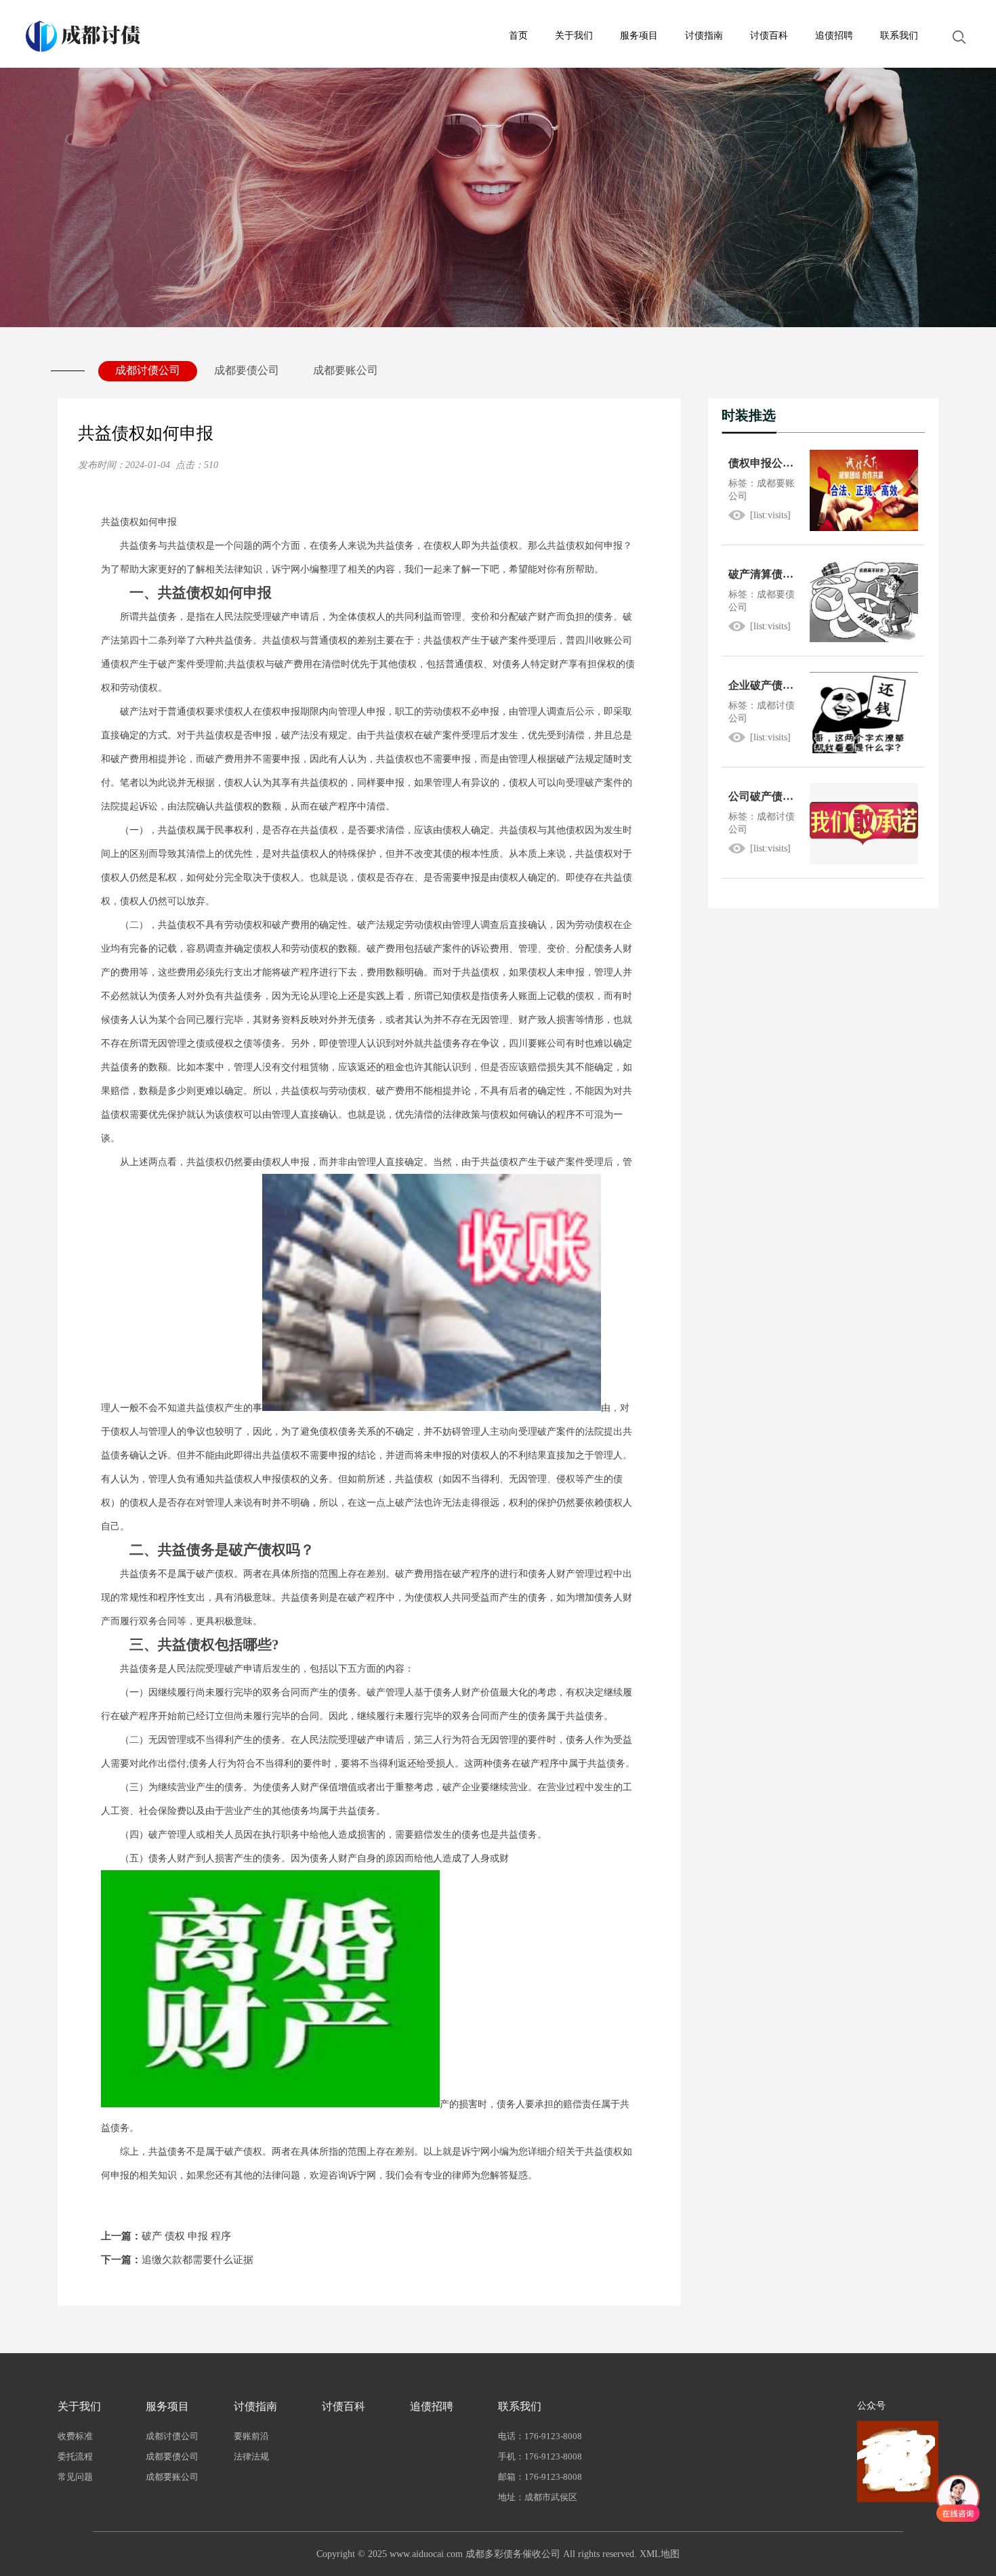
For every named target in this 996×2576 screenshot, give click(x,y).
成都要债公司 (247, 370)
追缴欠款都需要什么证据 (177, 2260)
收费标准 (75, 2436)
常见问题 (75, 2477)
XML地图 (660, 2554)
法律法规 (251, 2456)
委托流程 (75, 2456)
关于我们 (574, 36)
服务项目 (639, 36)
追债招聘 (834, 36)
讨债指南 (704, 36)
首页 (518, 36)
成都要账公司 (346, 370)
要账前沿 (251, 2436)
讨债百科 (769, 36)
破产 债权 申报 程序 (166, 2236)
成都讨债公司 (148, 370)
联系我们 (899, 36)
